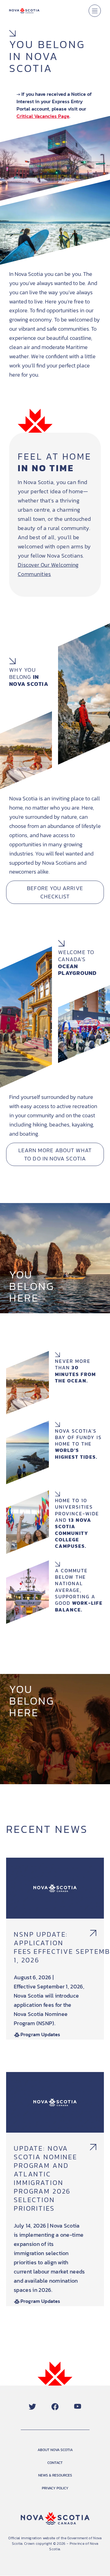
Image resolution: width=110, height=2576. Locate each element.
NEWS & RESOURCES (55, 2475)
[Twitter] (32, 2407)
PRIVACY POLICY (55, 2488)
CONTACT (55, 2463)
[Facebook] (55, 2407)
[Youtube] (78, 2407)
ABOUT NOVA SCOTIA (55, 2450)
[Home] (24, 11)
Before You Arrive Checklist (55, 892)
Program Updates (40, 2034)
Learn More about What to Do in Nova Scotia (55, 1154)
